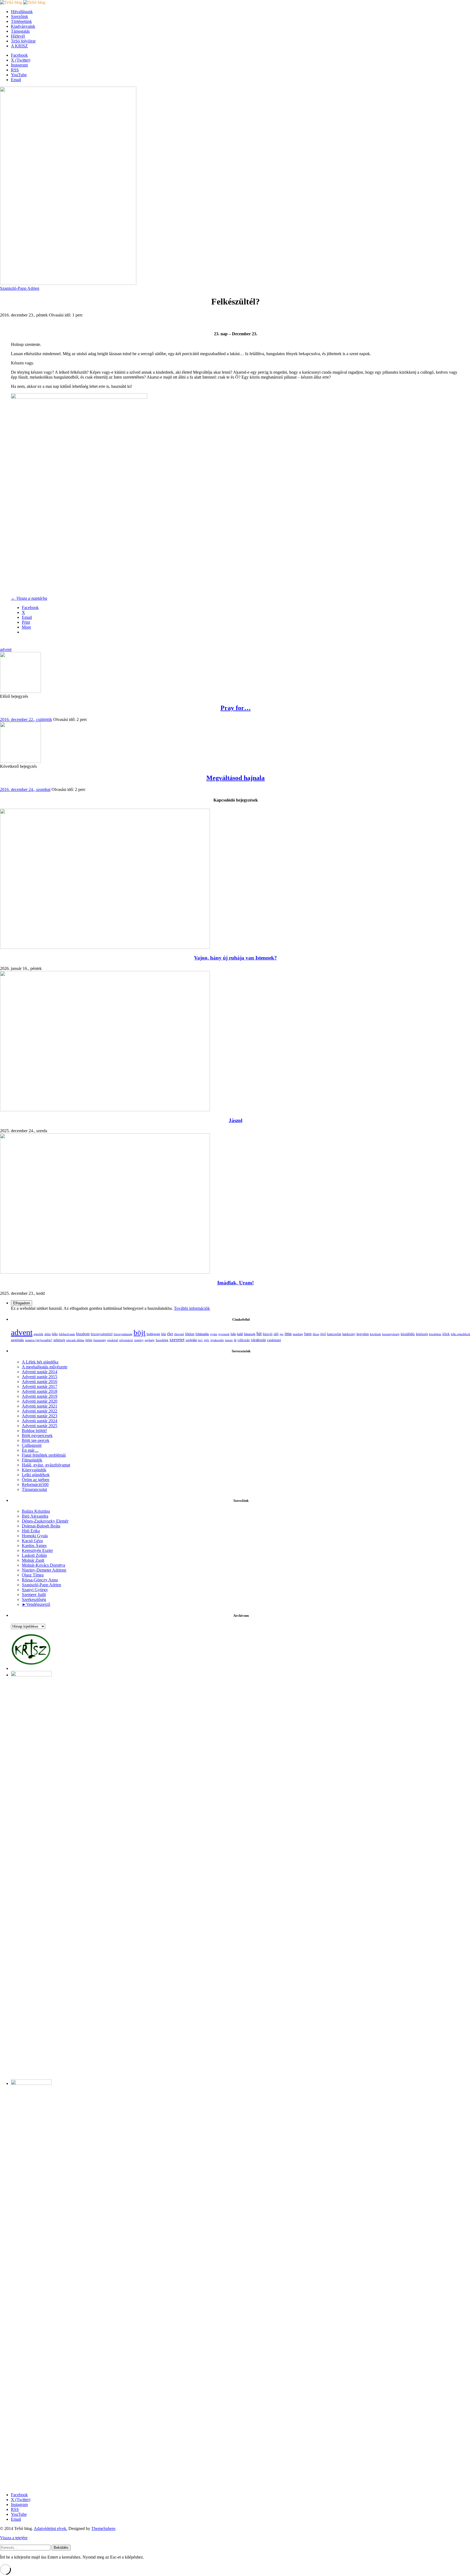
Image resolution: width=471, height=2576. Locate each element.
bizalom (83, 1334)
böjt (140, 1333)
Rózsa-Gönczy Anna (40, 1580)
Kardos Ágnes (34, 1546)
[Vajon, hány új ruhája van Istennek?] (105, 947)
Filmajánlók (32, 1460)
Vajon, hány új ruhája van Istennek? (235, 958)
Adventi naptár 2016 (40, 1382)
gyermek (224, 1334)
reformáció (126, 1340)
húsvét (268, 1334)
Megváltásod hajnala (235, 778)
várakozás (258, 1340)
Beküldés (61, 2548)
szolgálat (191, 1340)
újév (207, 1340)
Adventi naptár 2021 (40, 1406)
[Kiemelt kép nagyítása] (68, 283)
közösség (422, 1334)
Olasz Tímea (33, 1575)
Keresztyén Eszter (37, 1550)
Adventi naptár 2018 (40, 1391)
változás (244, 1340)
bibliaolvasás (67, 1334)
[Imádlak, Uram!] (105, 1272)
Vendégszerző (38, 1604)
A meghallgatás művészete (45, 1367)
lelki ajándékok (461, 1334)
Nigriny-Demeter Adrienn (44, 1570)
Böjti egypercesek (37, 1435)
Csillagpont (32, 1445)
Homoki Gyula (35, 1536)
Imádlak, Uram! (235, 1283)
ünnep (229, 1340)
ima (288, 1334)
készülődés (408, 1334)
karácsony (349, 1334)
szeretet (177, 1340)
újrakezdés (217, 1340)
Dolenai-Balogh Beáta (41, 1526)
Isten (308, 1334)
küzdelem (435, 1334)
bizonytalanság (123, 1334)
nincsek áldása (75, 1340)
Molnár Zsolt (33, 1560)
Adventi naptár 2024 (40, 1421)
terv (200, 1340)
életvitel (179, 1334)
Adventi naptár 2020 (40, 1401)
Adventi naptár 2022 (40, 1411)
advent (6, 649)
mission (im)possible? (39, 1340)
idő (276, 1334)
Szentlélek (162, 1340)
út (235, 1340)
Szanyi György (35, 1590)
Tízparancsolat (34, 1489)
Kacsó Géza (32, 1541)
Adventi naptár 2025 (40, 1426)
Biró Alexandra (35, 1516)
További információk (192, 1308)
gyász (214, 1334)
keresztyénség (391, 1334)
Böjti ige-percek (36, 1440)
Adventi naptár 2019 (40, 1396)
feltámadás (202, 1334)
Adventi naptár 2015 (40, 1377)
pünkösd (113, 1340)
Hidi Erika (31, 1531)
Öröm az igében (36, 1480)
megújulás (17, 1340)
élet (170, 1334)
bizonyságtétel (102, 1334)
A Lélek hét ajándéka (40, 1362)
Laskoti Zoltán (34, 1555)
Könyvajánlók (34, 1470)
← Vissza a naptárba (29, 598)
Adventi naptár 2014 (40, 1372)
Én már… (30, 1450)
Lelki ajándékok (36, 1475)
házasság (250, 1334)
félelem (190, 1334)
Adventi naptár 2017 (40, 1386)
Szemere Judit (34, 1595)
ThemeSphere (103, 2528)
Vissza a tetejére (14, 2538)
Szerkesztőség (34, 1599)
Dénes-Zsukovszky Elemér (45, 1521)
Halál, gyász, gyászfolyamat (46, 1465)
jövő (323, 1334)
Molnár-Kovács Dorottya (43, 1565)
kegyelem (363, 1334)
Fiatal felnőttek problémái (44, 1455)
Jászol (235, 1120)
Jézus (316, 1334)
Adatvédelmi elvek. (51, 2528)
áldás (48, 1334)
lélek (446, 1334)
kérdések (375, 1334)
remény (139, 1340)
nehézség (59, 1340)
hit (259, 1333)
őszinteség (100, 1340)
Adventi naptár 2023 (40, 1416)
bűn (164, 1334)
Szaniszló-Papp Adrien (20, 288)
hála (233, 1334)
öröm (89, 1340)
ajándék (38, 1334)
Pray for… (236, 708)
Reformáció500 (35, 1485)
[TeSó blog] (23, 2)
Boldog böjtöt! (34, 1431)
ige (282, 1334)
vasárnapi (274, 1340)
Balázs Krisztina (36, 1511)
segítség (150, 1340)
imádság (298, 1334)
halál (240, 1334)
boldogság (153, 1334)
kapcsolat (334, 1334)
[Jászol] (105, 1110)
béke (55, 1334)
